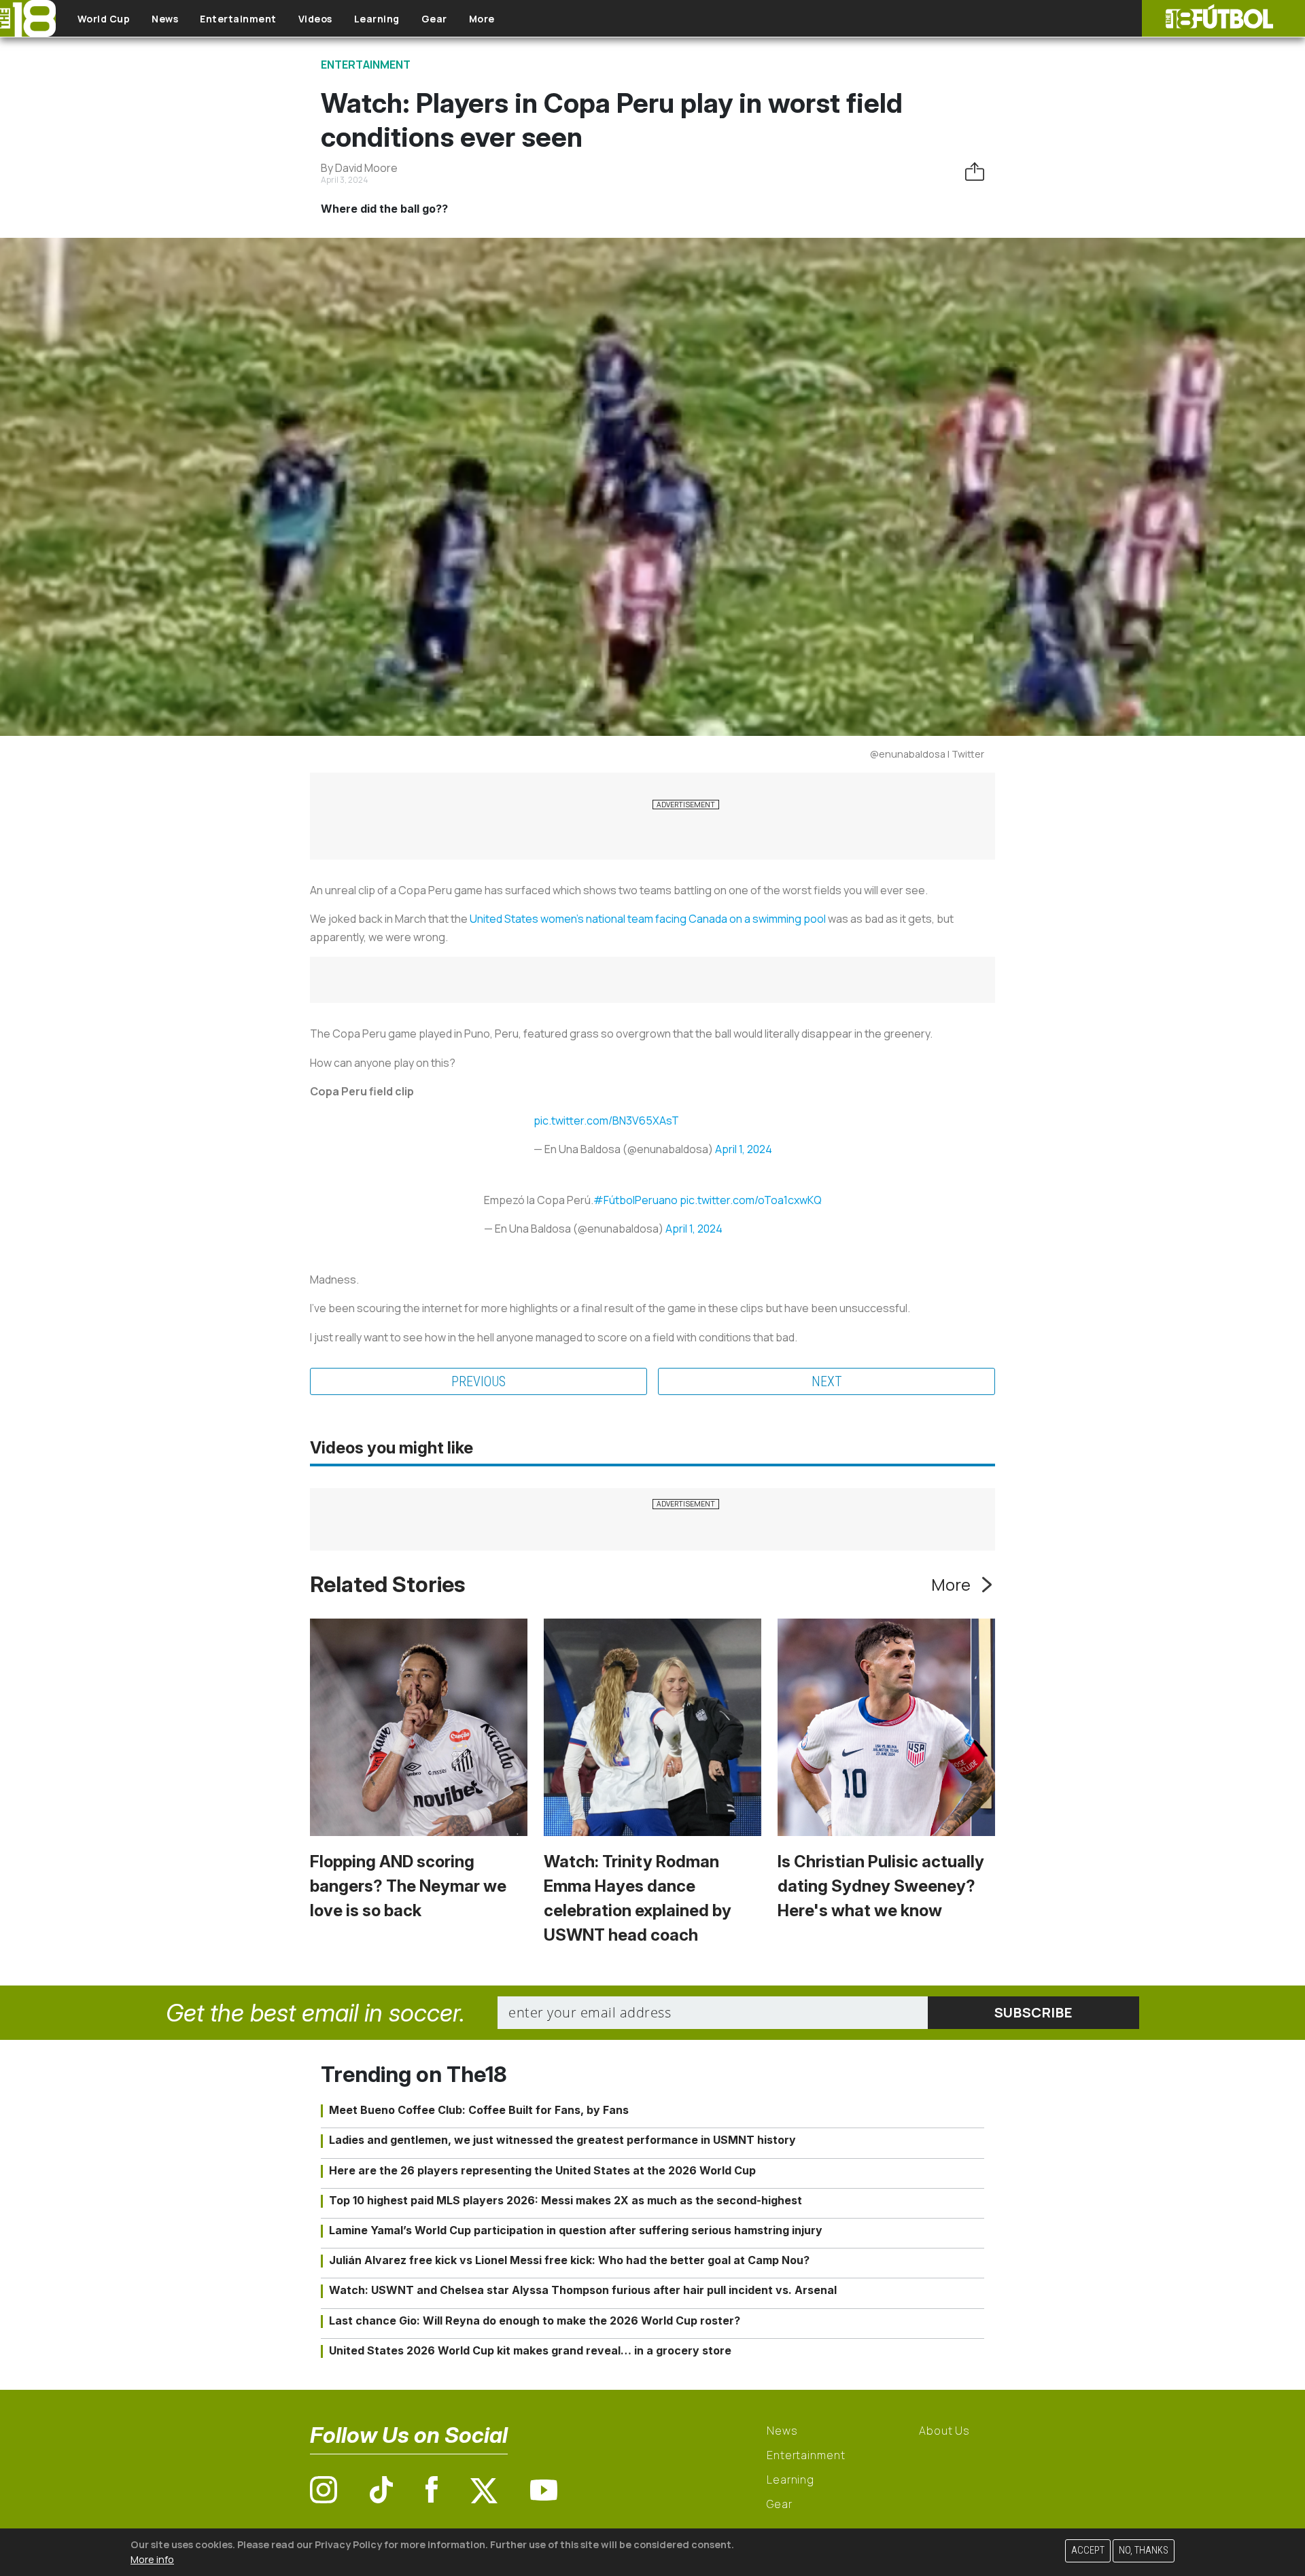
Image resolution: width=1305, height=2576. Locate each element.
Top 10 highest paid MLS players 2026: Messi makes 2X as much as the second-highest (565, 2200)
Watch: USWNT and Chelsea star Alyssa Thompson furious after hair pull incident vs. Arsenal (583, 2290)
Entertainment (238, 19)
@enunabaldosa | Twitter (927, 754)
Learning (377, 19)
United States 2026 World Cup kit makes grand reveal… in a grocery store (530, 2350)
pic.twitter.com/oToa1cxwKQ (751, 1200)
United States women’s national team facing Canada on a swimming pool (648, 919)
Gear (434, 19)
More (482, 19)
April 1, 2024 (744, 1149)
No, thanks (1144, 2551)
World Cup (104, 19)
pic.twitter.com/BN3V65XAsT (606, 1121)
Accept (1088, 2551)
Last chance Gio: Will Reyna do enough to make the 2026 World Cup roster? (535, 2321)
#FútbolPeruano (636, 1200)
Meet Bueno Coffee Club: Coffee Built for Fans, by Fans (479, 2110)
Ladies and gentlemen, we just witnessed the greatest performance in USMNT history (562, 2140)
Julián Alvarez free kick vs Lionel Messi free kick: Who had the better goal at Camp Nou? (569, 2260)
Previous (478, 1381)
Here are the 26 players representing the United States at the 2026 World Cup (542, 2170)
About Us (944, 2431)
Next (827, 1381)
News (165, 19)
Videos (315, 19)
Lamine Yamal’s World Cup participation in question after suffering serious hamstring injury (576, 2230)
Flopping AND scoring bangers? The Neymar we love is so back (408, 1886)
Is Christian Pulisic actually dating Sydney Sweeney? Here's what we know (881, 1886)
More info (152, 2559)
